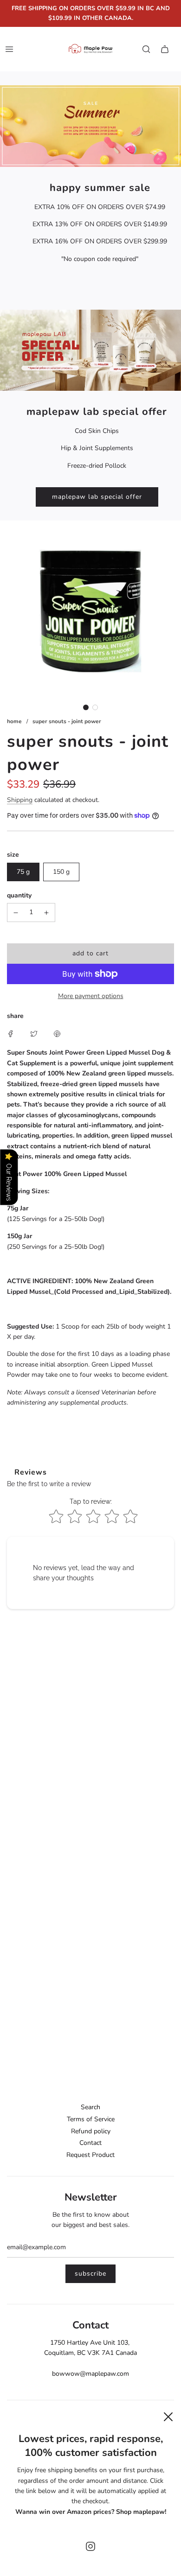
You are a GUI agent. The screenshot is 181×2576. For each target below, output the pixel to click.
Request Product (90, 2155)
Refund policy (91, 2131)
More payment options (91, 996)
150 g (61, 872)
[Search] (146, 49)
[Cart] (165, 49)
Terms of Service (91, 2119)
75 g (23, 872)
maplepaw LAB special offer (97, 497)
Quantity (19, 895)
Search (90, 2107)
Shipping (20, 800)
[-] (16, 912)
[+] (46, 912)
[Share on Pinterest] (57, 1033)
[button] (86, 707)
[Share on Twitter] (34, 1033)
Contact (90, 2143)
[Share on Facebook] (11, 1033)
